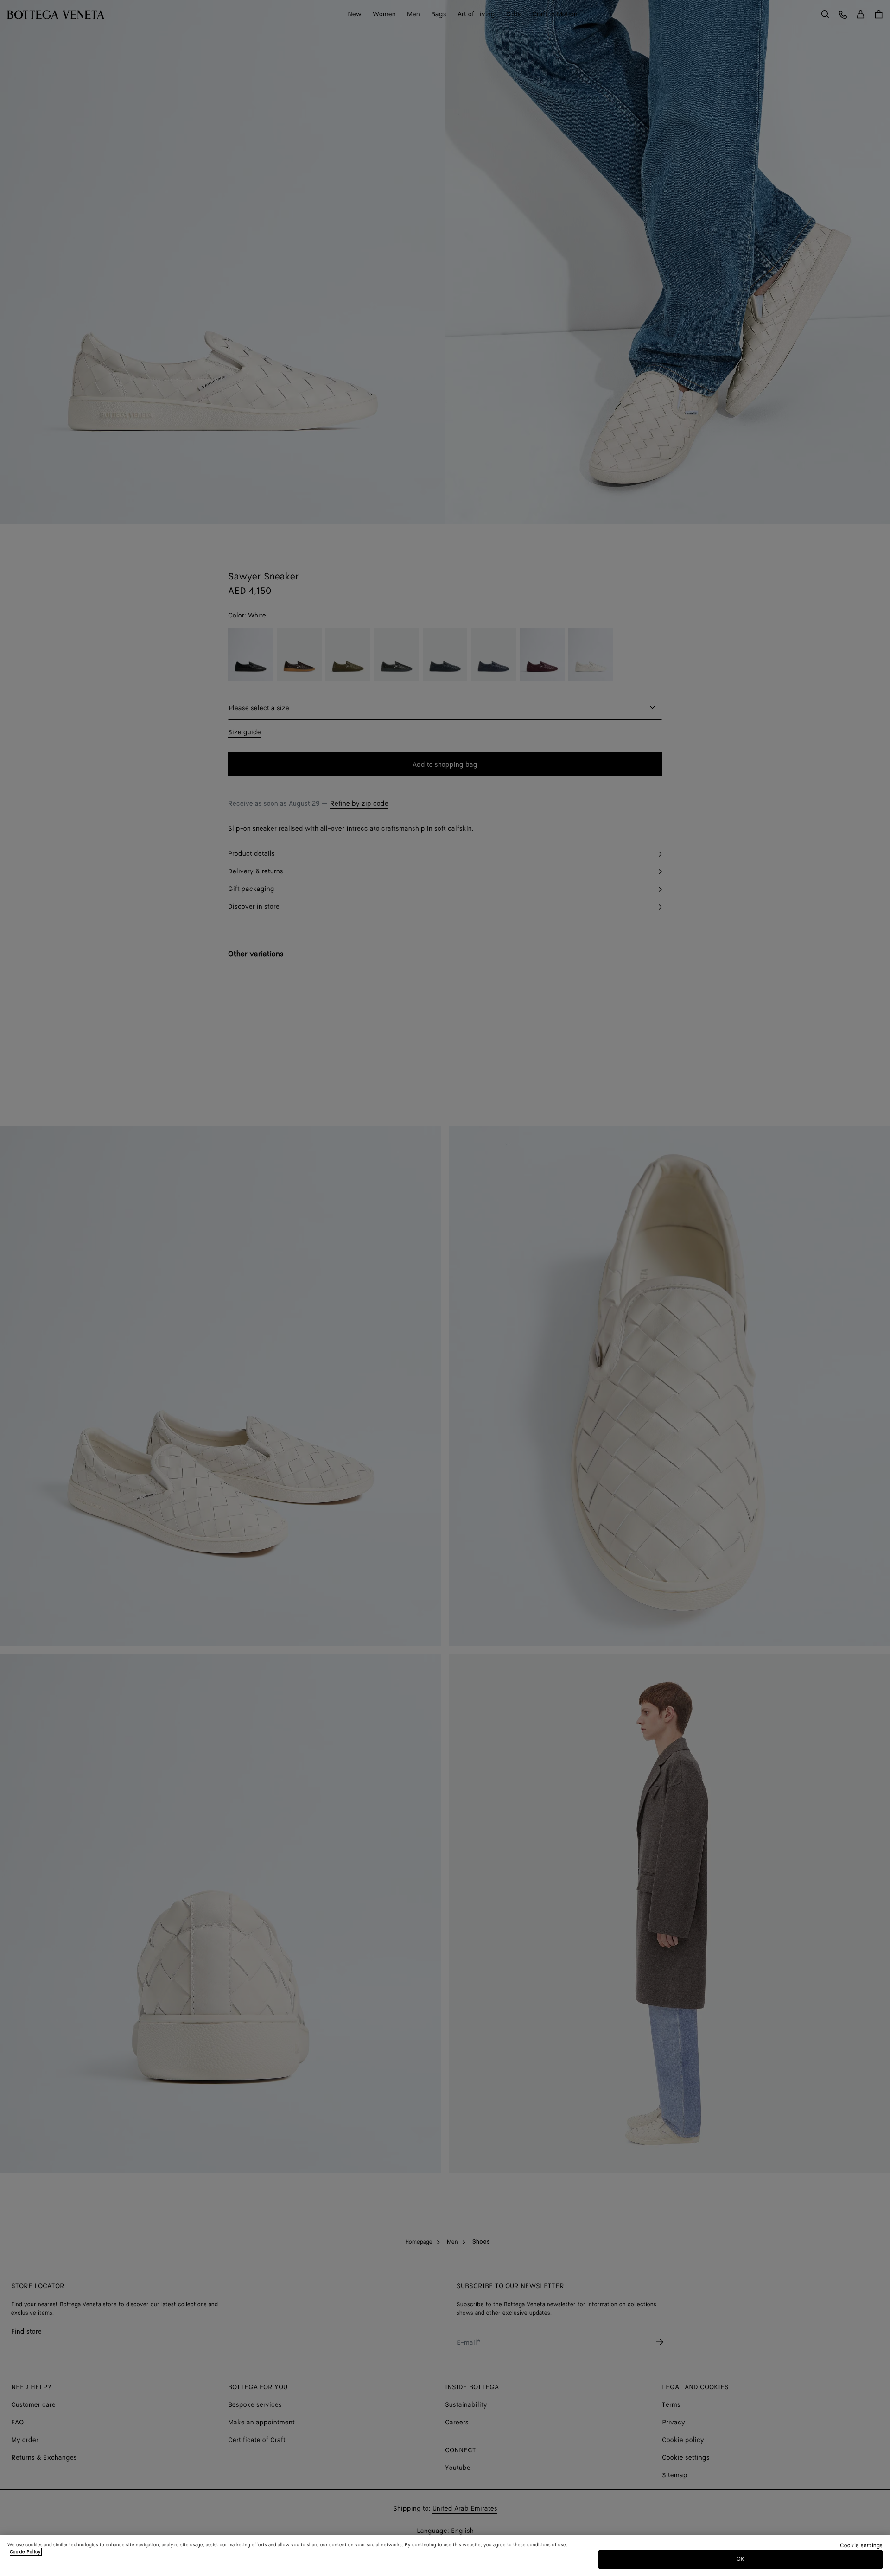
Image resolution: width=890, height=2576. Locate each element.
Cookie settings (861, 2546)
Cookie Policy (25, 2552)
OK (741, 2559)
